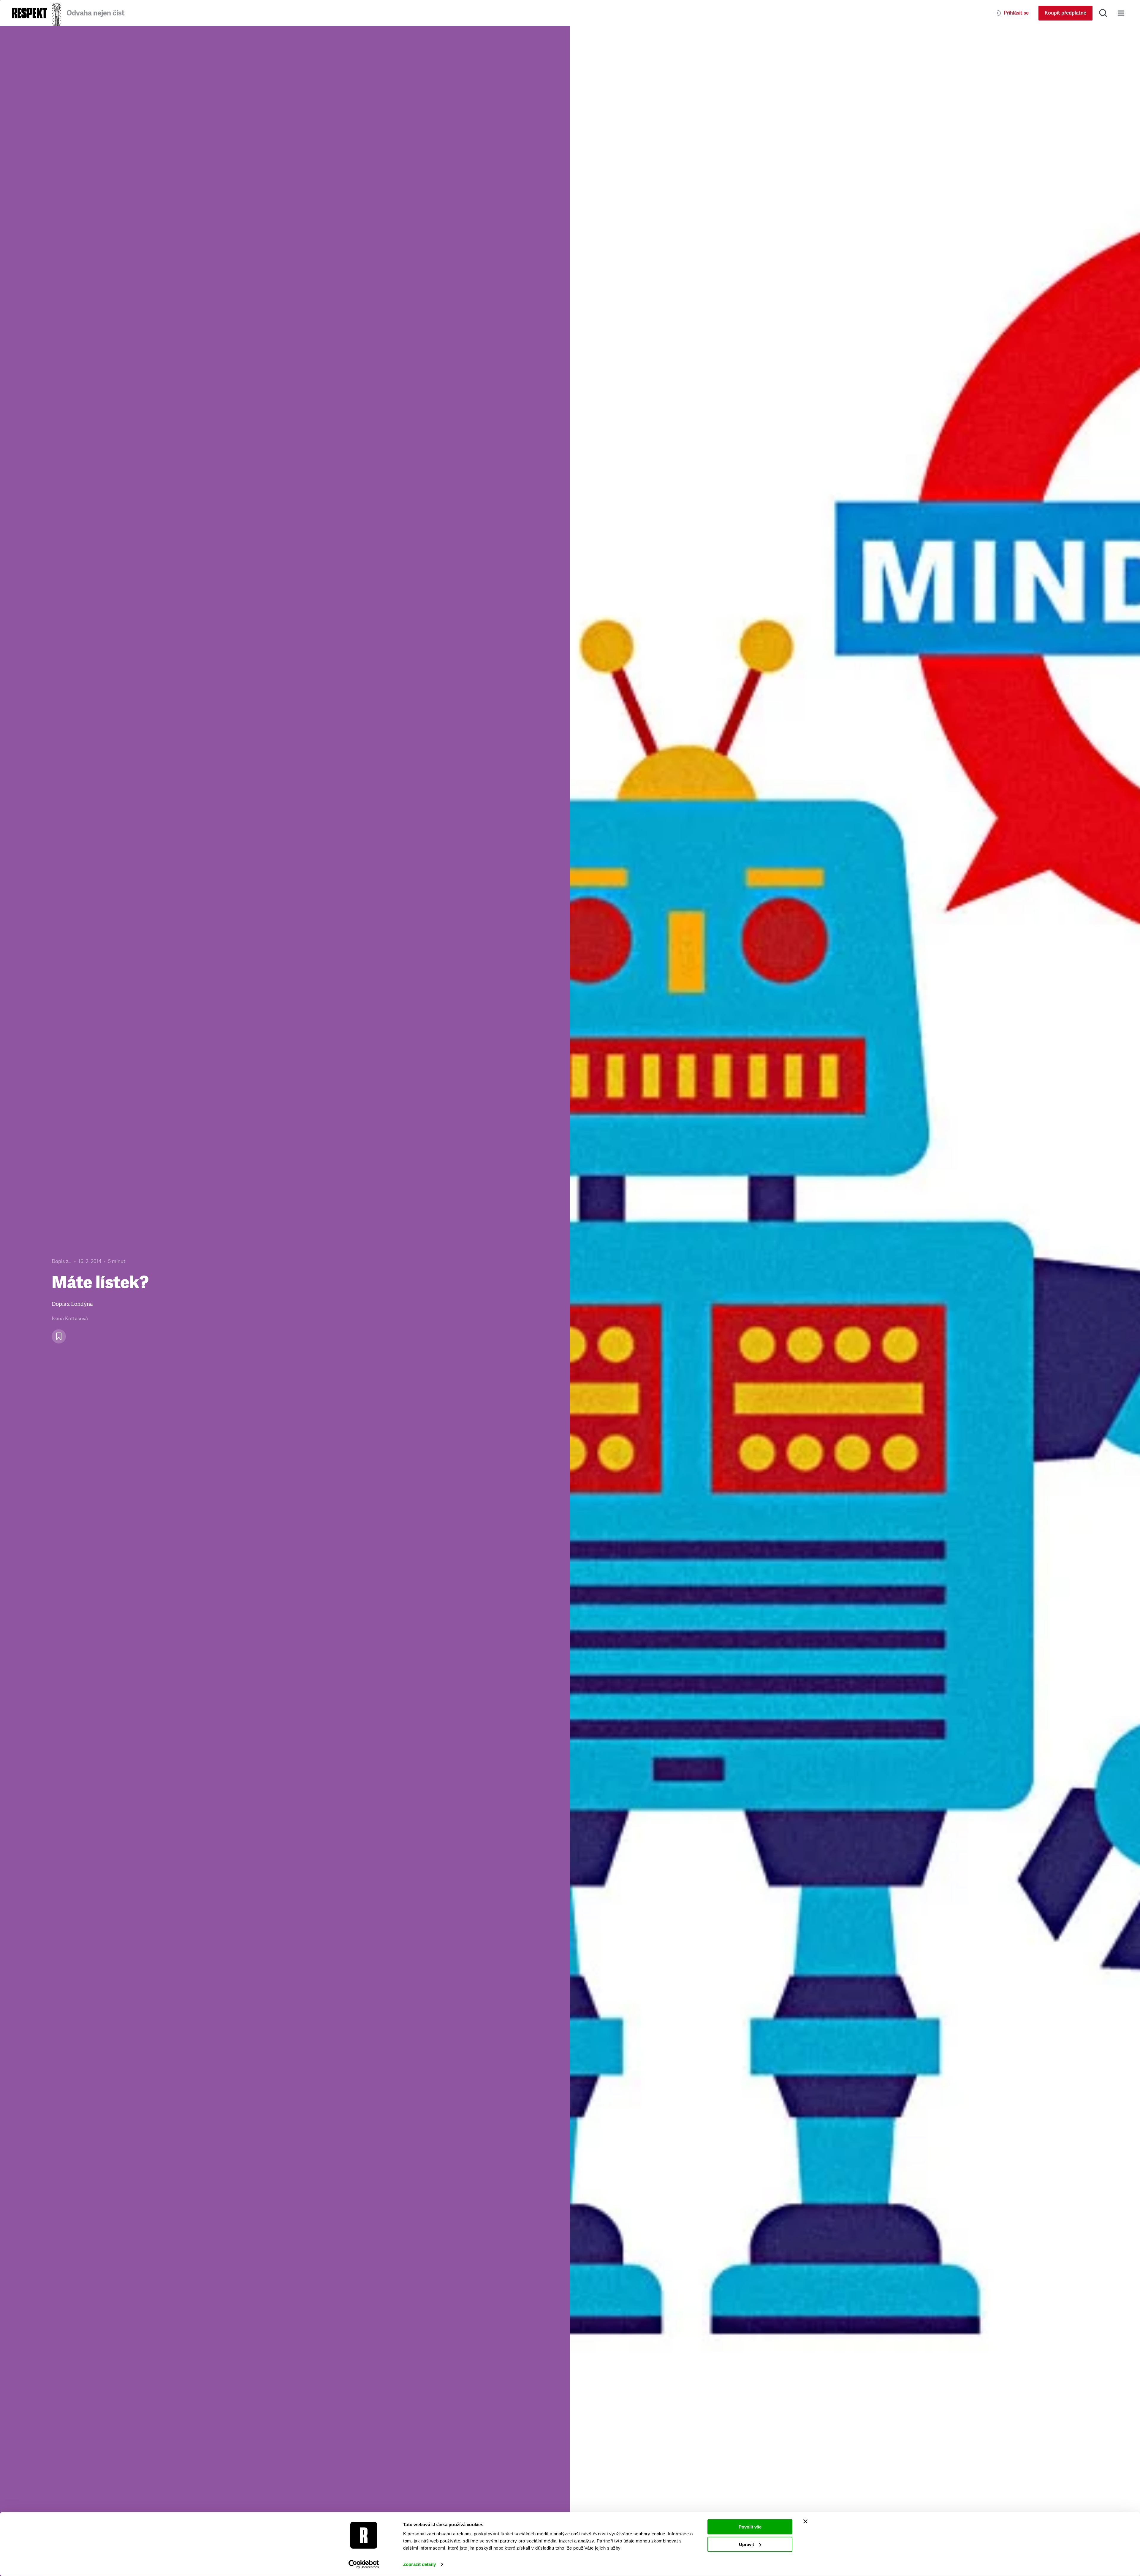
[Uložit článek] (59, 1336)
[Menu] (1121, 13)
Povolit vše (750, 2527)
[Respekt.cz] (29, 13)
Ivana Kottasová (70, 1319)
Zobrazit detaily (419, 2564)
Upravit (746, 2544)
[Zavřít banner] (805, 2521)
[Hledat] (1103, 13)
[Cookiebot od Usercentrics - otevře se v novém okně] (364, 2564)
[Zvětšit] (855, 1301)
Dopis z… (62, 1261)
